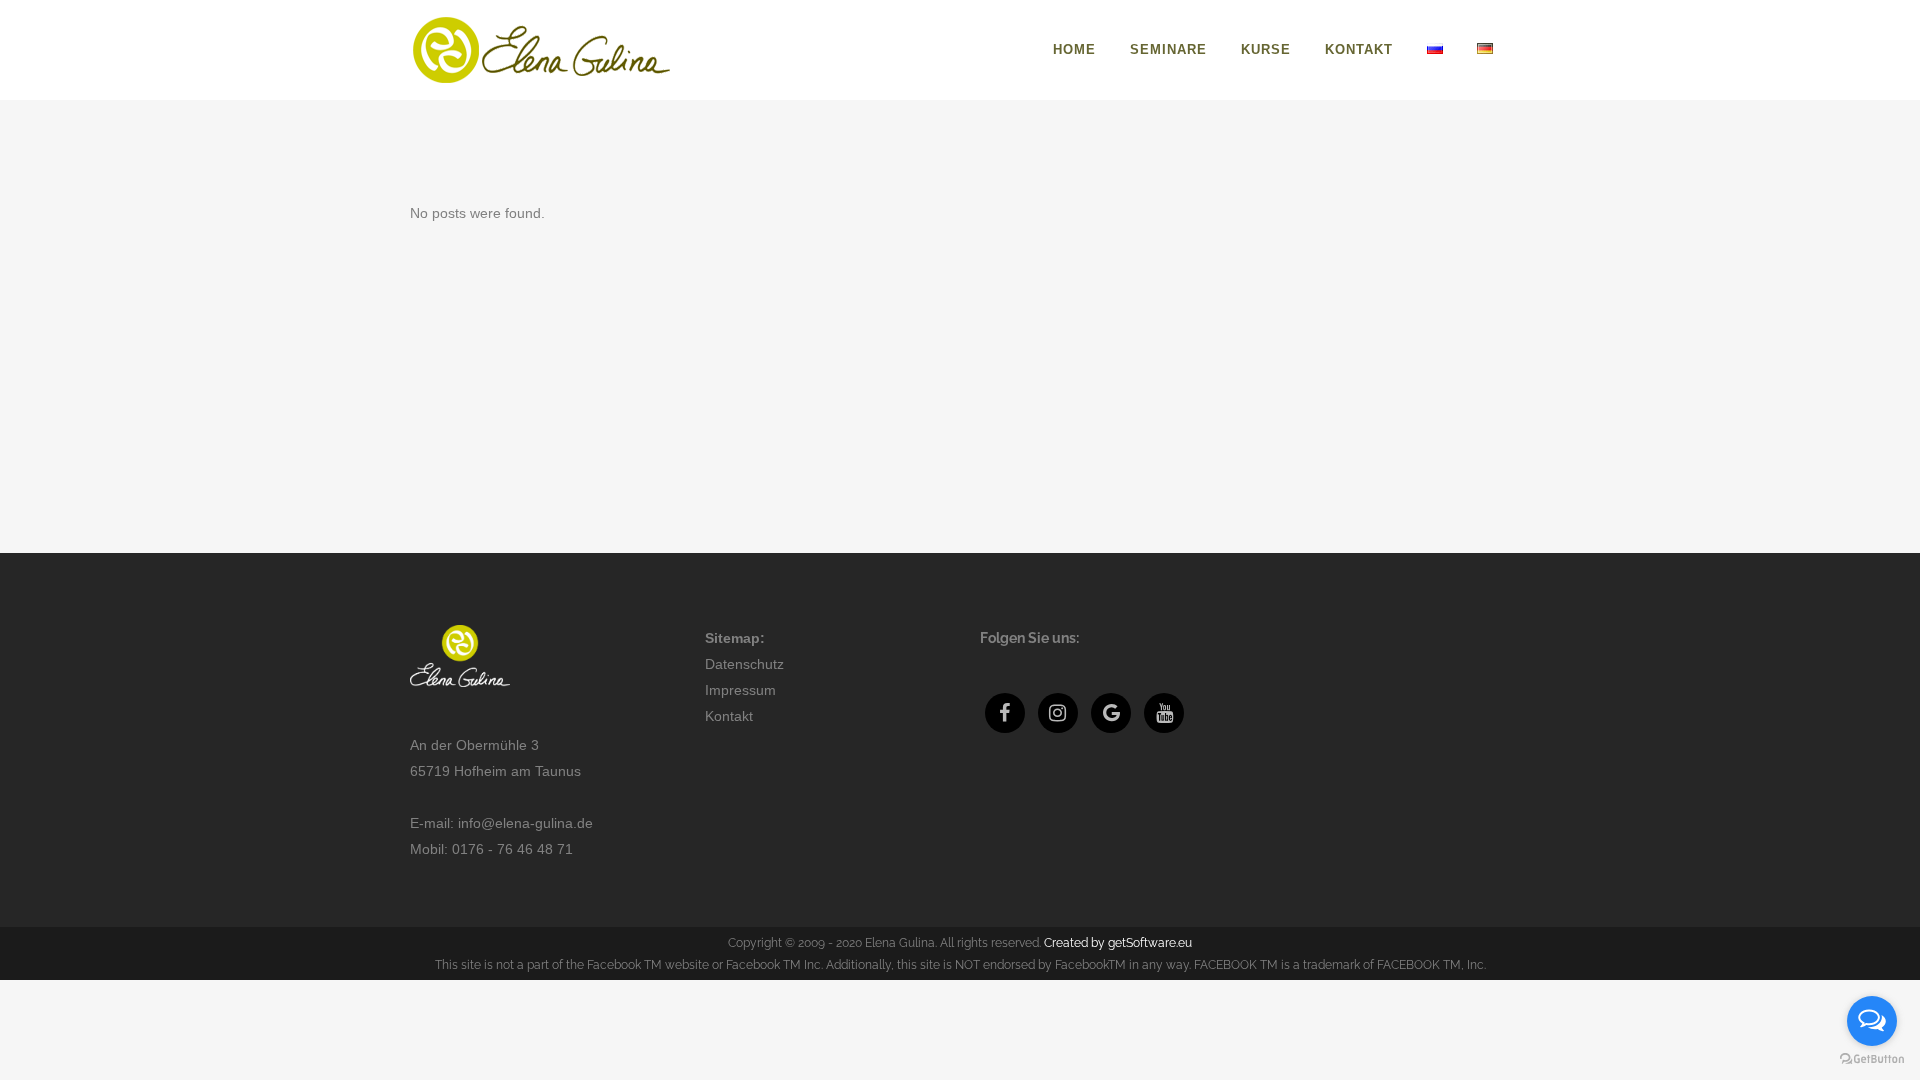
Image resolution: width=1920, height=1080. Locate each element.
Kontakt (729, 716)
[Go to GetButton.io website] (1872, 1059)
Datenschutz (744, 664)
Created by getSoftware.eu (1118, 943)
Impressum (740, 690)
